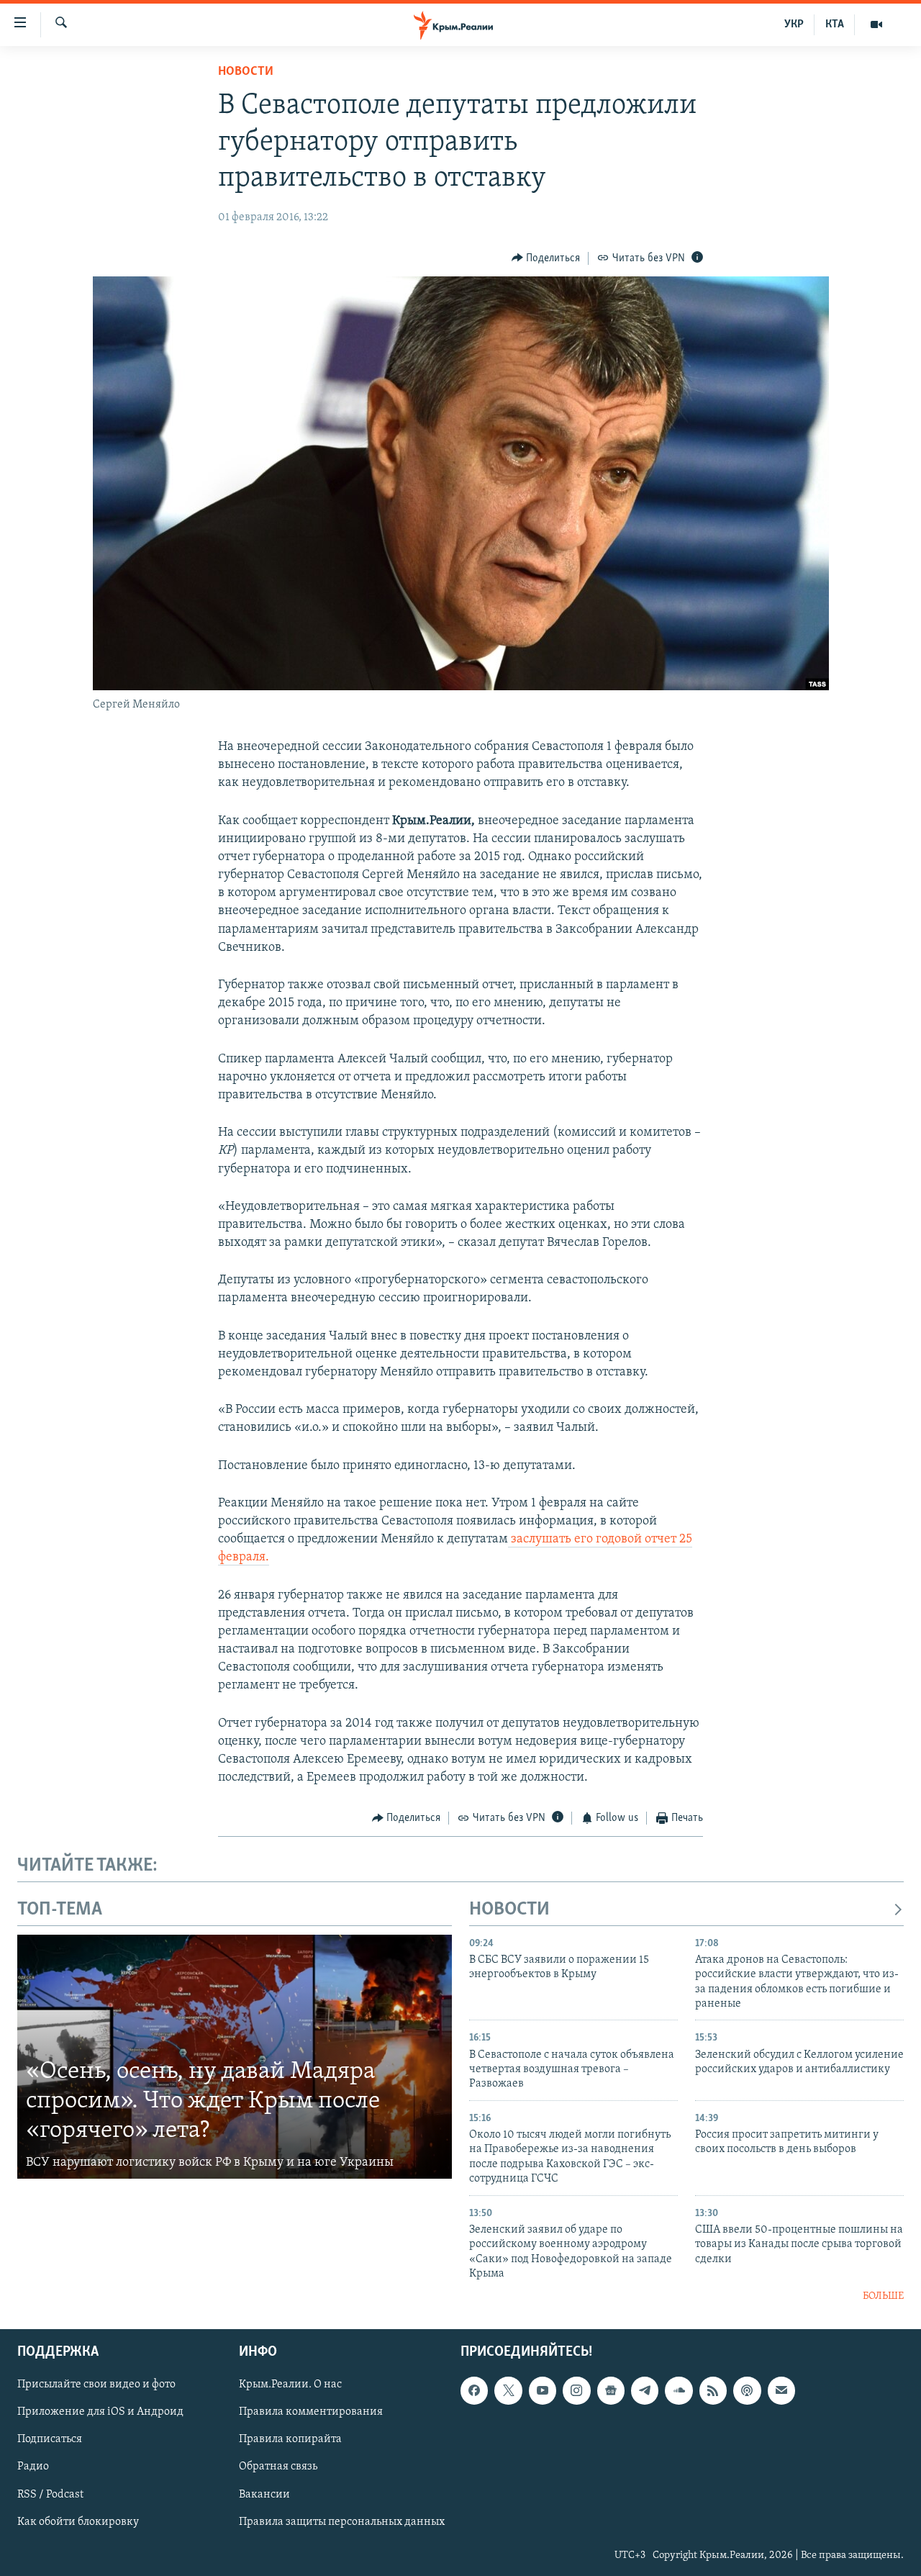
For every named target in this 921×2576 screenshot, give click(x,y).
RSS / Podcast (50, 2494)
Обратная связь (278, 2467)
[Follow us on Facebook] (474, 2390)
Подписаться (50, 2439)
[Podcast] (747, 2390)
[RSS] (713, 2390)
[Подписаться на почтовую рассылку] (781, 2390)
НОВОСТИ (509, 1910)
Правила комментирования (311, 2412)
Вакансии (264, 2494)
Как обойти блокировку (78, 2521)
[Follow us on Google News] (611, 2390)
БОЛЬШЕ (883, 2296)
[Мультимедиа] (876, 24)
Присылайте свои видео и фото (96, 2385)
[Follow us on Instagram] (576, 2390)
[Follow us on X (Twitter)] (508, 2390)
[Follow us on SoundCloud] (679, 2390)
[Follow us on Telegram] (645, 2390)
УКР (794, 24)
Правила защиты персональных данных (342, 2521)
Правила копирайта (290, 2439)
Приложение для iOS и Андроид (100, 2412)
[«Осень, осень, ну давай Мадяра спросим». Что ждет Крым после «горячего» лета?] (235, 2057)
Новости (246, 72)
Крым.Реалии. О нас (290, 2385)
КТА (835, 24)
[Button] (546, 258)
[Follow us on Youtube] (543, 2390)
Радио (33, 2467)
